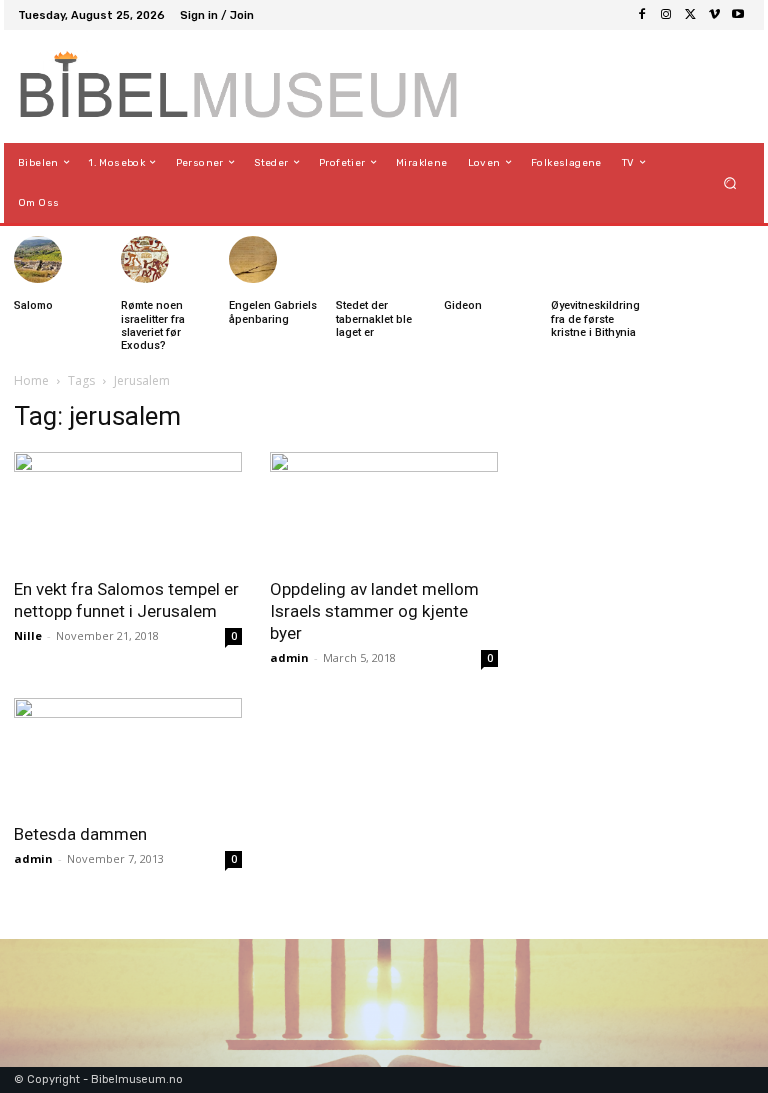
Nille (28, 635)
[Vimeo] (714, 15)
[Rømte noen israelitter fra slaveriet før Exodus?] (145, 260)
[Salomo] (38, 260)
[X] (690, 15)
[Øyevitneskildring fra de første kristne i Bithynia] (575, 260)
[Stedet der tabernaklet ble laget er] (360, 260)
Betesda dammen (80, 834)
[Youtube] (738, 15)
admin (289, 657)
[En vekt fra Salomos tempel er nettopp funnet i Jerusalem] (128, 508)
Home (31, 380)
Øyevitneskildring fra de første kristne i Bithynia (595, 318)
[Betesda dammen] (128, 754)
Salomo (33, 305)
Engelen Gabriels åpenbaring (273, 312)
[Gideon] (468, 260)
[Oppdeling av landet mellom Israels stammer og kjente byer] (384, 508)
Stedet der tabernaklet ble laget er (374, 318)
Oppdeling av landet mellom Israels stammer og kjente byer (374, 611)
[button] (730, 182)
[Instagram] (666, 15)
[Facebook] (642, 15)
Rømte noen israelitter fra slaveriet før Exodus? (153, 325)
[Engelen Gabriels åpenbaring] (253, 260)
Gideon (463, 305)
